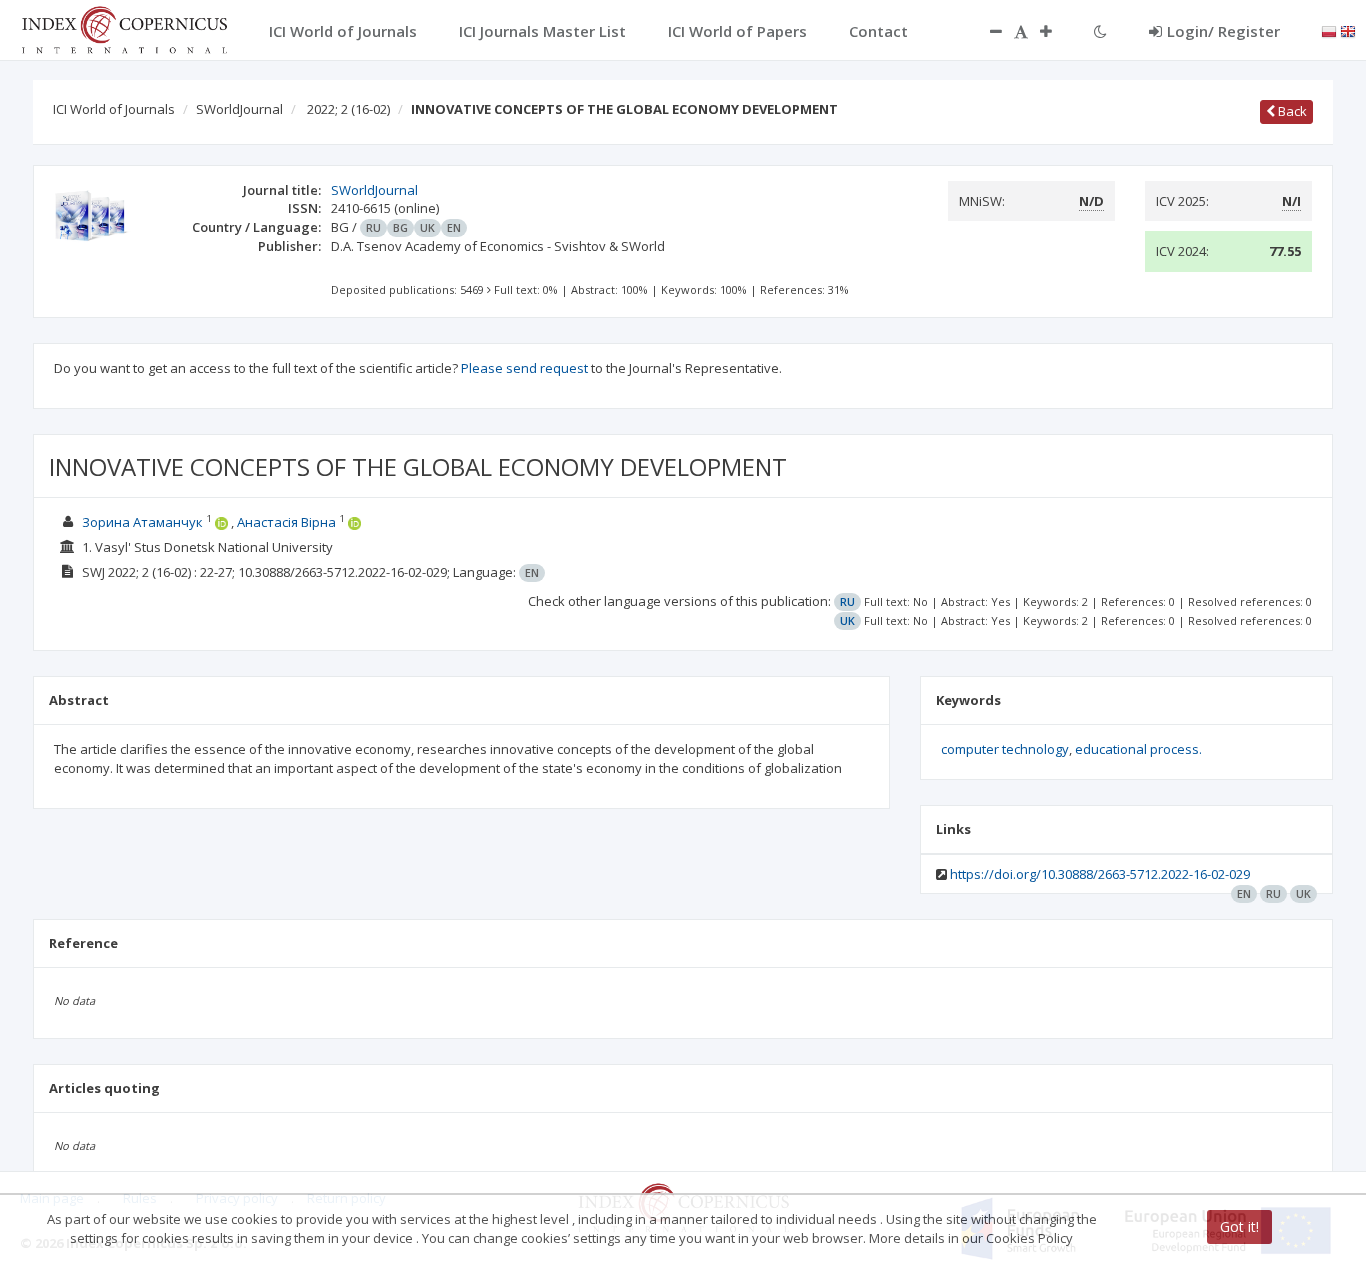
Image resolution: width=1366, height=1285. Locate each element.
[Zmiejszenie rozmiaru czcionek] (986, 31)
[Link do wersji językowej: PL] (1329, 30)
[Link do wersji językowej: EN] (1348, 30)
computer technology (1005, 749)
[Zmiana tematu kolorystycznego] (1100, 31)
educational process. (1138, 749)
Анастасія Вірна (286, 522)
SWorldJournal (239, 109)
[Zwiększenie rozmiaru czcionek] (1056, 31)
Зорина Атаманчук (142, 522)
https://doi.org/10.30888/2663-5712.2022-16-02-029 (1100, 874)
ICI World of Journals (114, 109)
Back (1291, 111)
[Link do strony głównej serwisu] (124, 28)
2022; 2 (348, 109)
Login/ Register (1223, 31)
